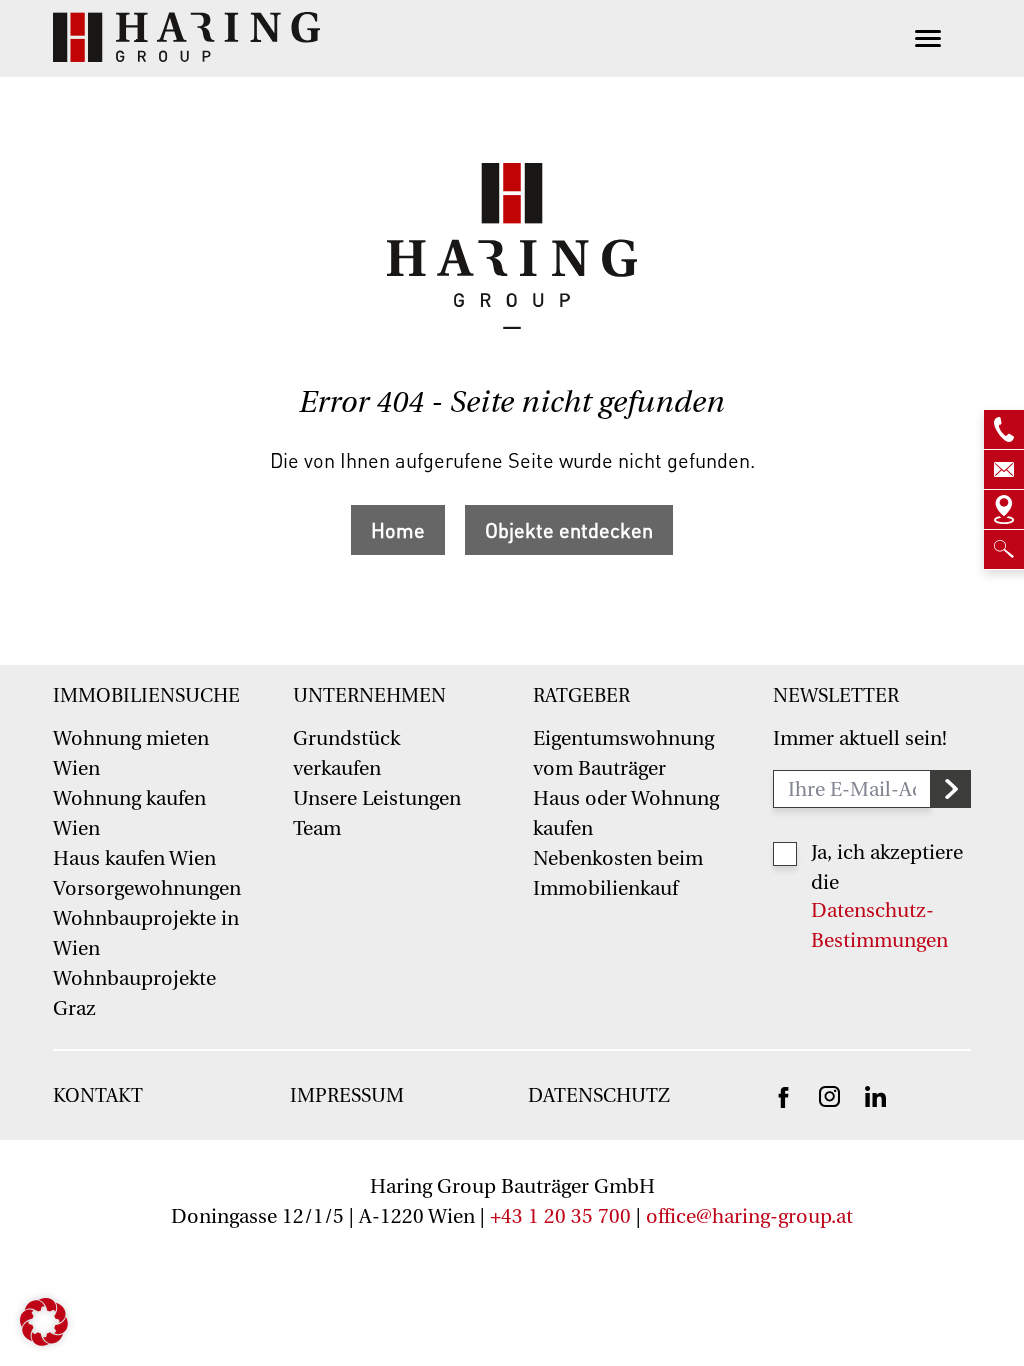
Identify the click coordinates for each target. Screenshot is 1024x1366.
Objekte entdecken (569, 530)
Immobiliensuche (146, 696)
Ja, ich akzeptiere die (887, 867)
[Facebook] (783, 1096)
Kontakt (98, 1096)
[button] (44, 1322)
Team (317, 828)
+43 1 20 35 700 (560, 1216)
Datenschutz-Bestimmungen (879, 925)
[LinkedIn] (875, 1095)
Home (398, 530)
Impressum (347, 1096)
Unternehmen (369, 696)
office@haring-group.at (749, 1216)
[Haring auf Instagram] (829, 1095)
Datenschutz (599, 1096)
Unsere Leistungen (377, 798)
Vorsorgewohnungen (147, 888)
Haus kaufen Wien (134, 858)
